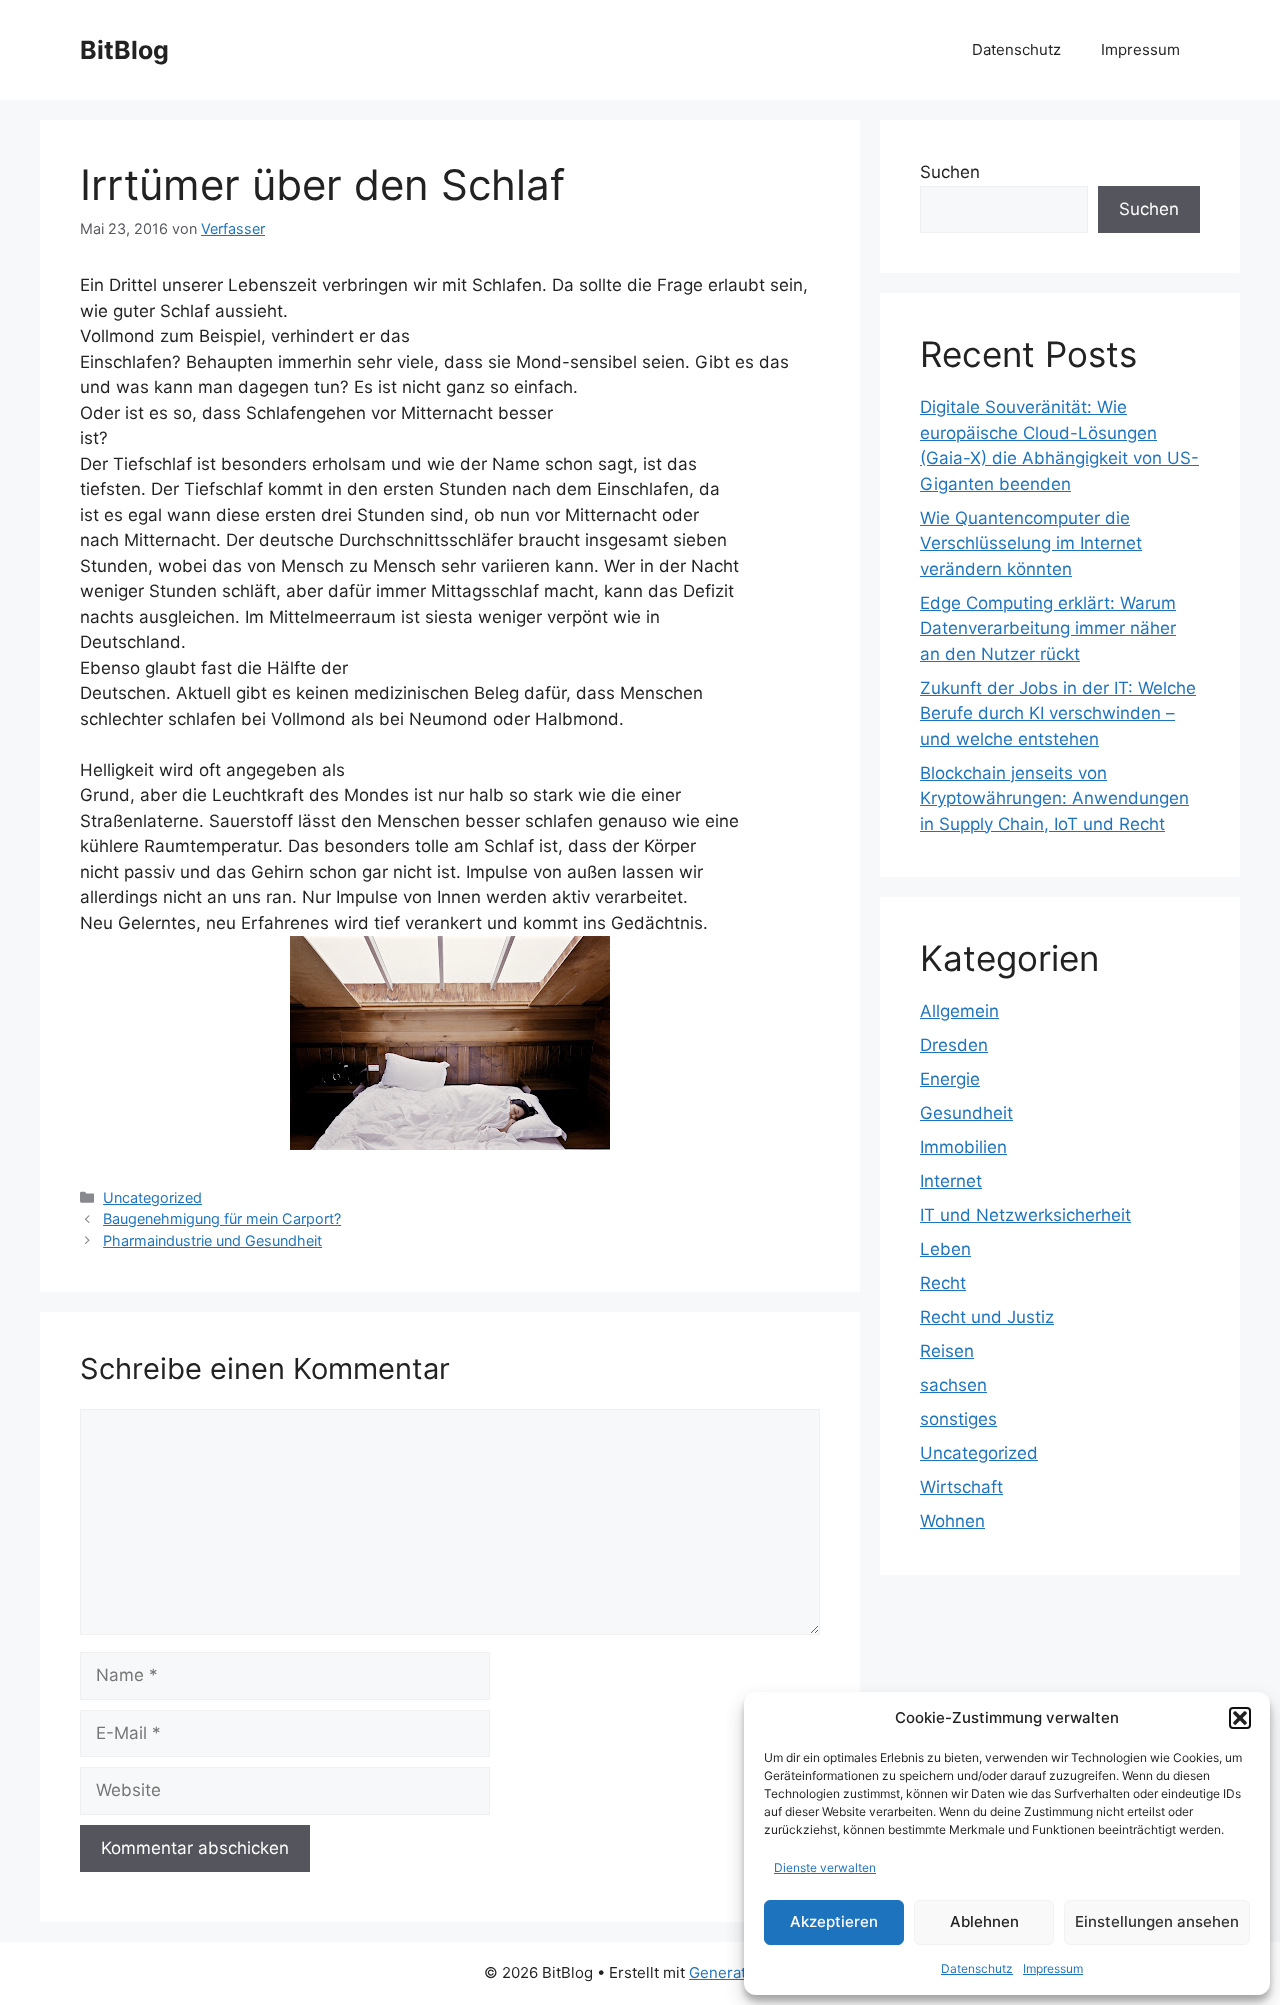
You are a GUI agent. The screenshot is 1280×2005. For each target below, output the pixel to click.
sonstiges (958, 1419)
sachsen (953, 1385)
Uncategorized (152, 1197)
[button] (1240, 1718)
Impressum (1053, 1968)
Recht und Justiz (987, 1317)
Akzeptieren (834, 1921)
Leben (945, 1249)
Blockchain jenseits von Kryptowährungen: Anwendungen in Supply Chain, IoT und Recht (1054, 798)
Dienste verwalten (825, 1867)
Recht (943, 1283)
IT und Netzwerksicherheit (1025, 1215)
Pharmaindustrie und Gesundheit (212, 1240)
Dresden (954, 1045)
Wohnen (952, 1521)
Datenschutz (977, 1968)
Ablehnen (984, 1921)
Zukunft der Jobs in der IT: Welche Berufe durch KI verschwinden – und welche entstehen (1058, 713)
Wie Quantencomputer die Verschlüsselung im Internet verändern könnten (1031, 543)
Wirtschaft (961, 1487)
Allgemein (959, 1011)
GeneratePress (742, 1972)
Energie (950, 1079)
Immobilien (963, 1147)
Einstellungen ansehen (1157, 1921)
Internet (951, 1181)
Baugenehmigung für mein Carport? (222, 1218)
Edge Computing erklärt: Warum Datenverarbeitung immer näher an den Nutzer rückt (1048, 628)
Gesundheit (966, 1113)
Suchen (950, 172)
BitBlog (124, 50)
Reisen (947, 1351)
